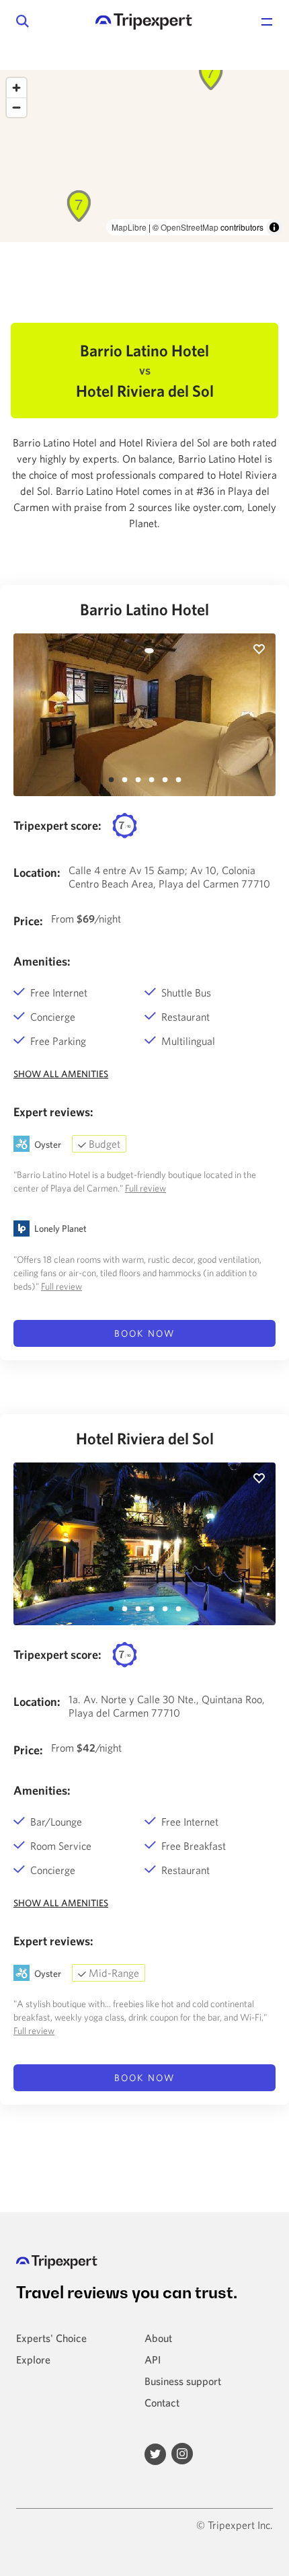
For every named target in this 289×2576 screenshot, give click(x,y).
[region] (144, 156)
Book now (144, 1333)
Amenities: (42, 961)
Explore (33, 2359)
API (153, 2359)
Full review (146, 1188)
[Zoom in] (16, 88)
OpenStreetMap (190, 227)
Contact (162, 2403)
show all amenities (61, 1074)
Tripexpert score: (57, 825)
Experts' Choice (51, 2338)
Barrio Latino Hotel (144, 609)
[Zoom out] (16, 107)
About (158, 2338)
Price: (28, 921)
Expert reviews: (53, 1112)
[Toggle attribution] (274, 227)
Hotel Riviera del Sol (145, 1438)
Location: (37, 872)
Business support (183, 2381)
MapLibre (129, 227)
